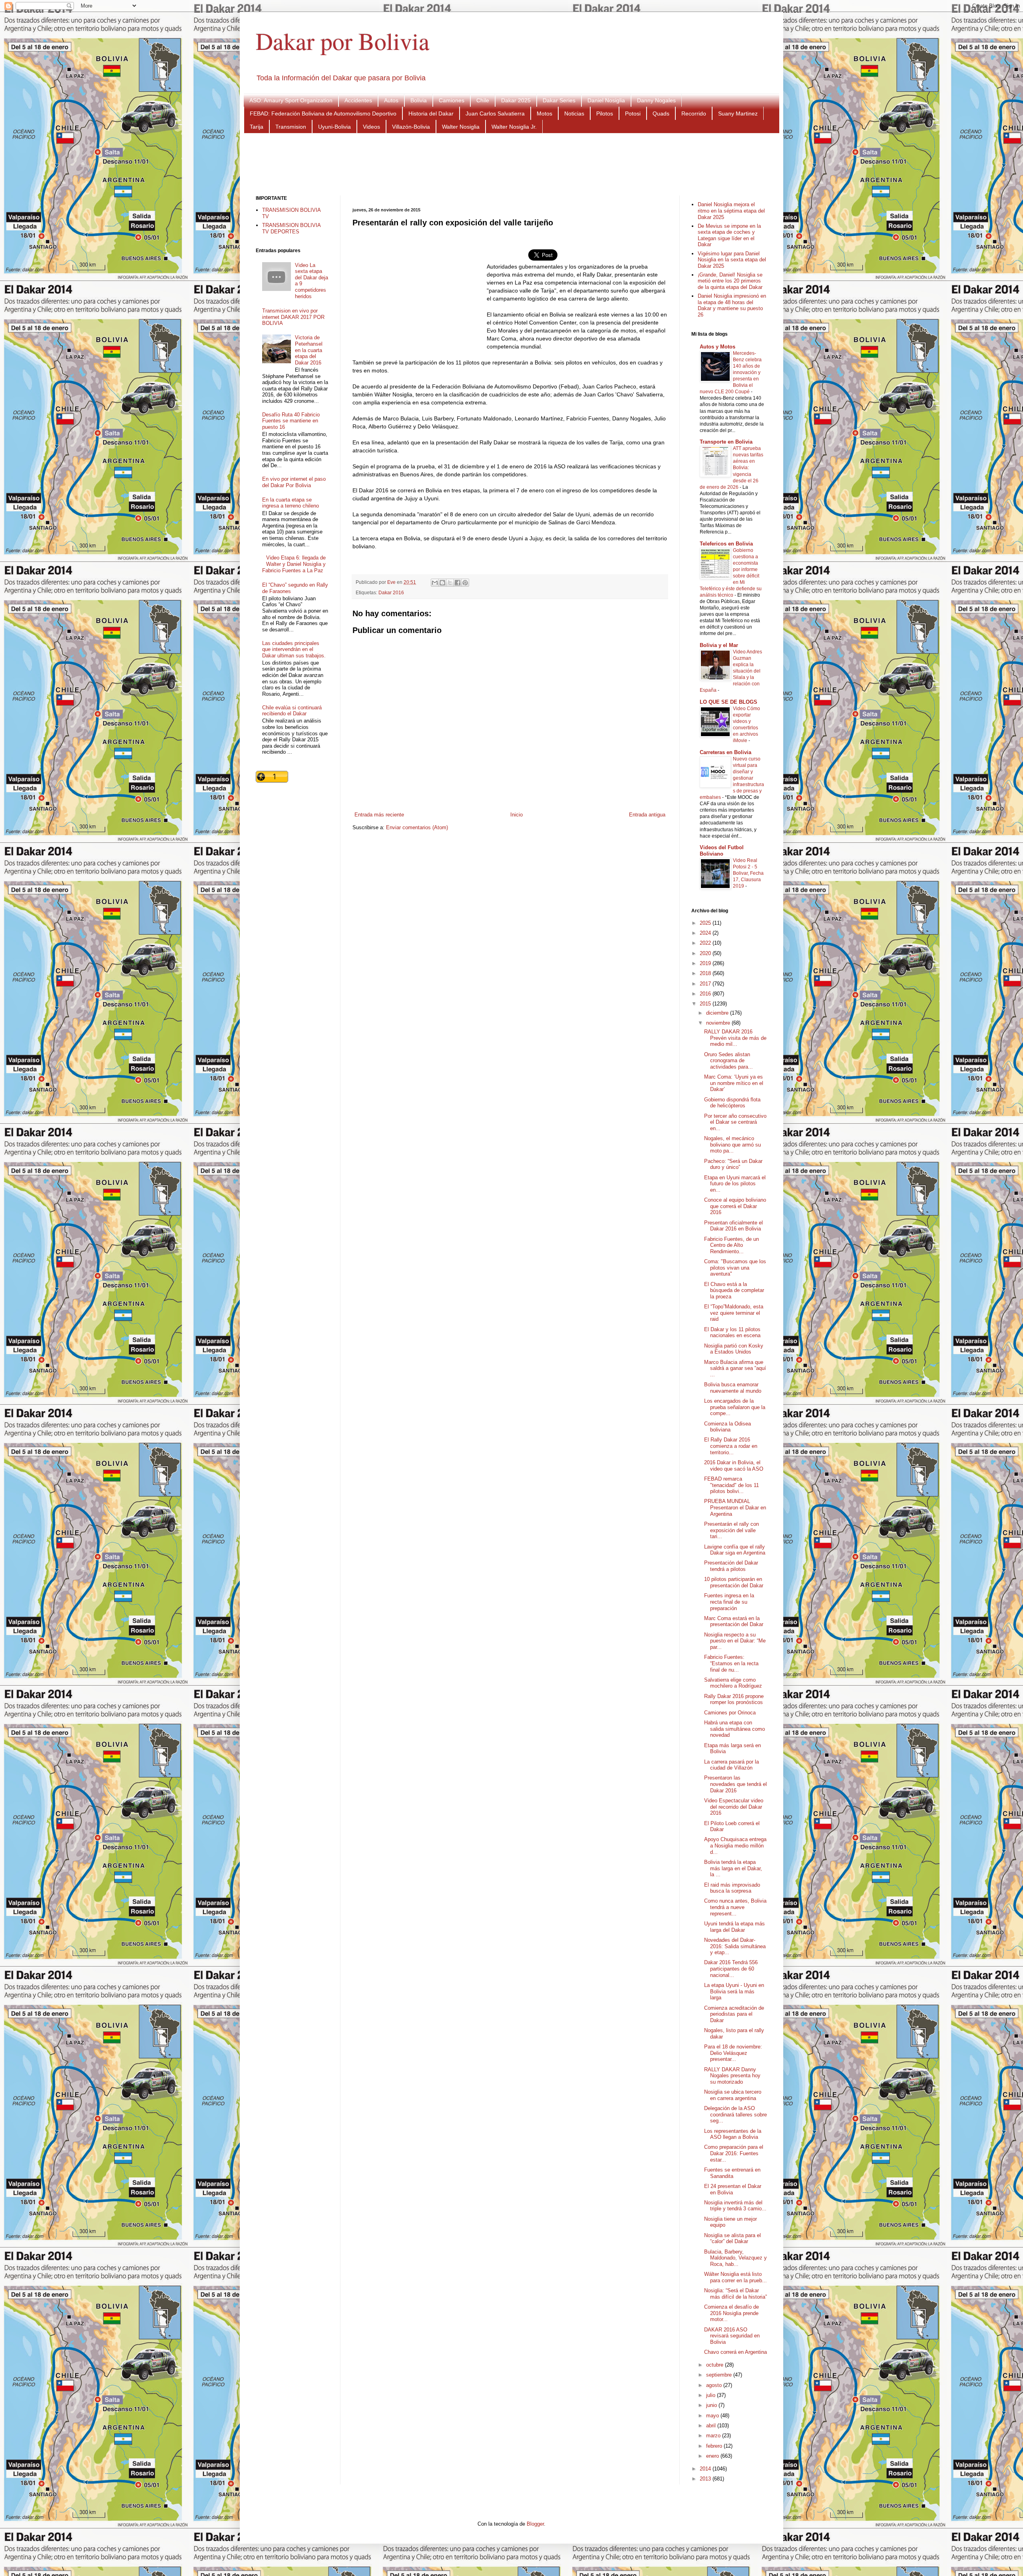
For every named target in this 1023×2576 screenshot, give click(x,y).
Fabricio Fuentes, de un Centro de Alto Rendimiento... (731, 1245)
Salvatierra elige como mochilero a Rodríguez (733, 1683)
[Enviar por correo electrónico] (435, 583)
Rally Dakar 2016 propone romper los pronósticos (734, 1699)
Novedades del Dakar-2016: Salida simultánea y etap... (735, 1946)
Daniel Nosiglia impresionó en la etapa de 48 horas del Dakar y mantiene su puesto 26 (732, 305)
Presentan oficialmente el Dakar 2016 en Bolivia (733, 1226)
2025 (706, 923)
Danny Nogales (656, 100)
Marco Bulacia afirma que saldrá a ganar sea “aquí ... (735, 1368)
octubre (716, 2365)
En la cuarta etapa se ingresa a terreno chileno (291, 503)
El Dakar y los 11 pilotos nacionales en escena (732, 1333)
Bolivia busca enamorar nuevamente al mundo (733, 1388)
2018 (706, 973)
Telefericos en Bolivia (726, 544)
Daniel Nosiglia (606, 100)
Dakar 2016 (391, 592)
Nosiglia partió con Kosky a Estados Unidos (734, 1349)
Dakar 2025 (516, 100)
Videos (371, 127)
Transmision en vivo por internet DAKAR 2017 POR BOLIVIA (293, 317)
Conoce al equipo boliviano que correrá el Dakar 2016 (735, 1206)
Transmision (291, 127)
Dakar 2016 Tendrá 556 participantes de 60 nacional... (731, 1969)
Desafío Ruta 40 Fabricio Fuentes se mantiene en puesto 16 (291, 421)
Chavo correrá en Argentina (735, 2352)
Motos (544, 113)
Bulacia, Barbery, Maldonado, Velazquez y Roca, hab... (735, 2258)
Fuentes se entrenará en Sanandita (732, 2173)
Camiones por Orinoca (730, 1713)
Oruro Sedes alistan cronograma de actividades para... (728, 1061)
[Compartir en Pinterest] (465, 583)
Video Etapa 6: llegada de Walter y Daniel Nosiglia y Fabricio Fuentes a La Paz (294, 564)
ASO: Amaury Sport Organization (291, 100)
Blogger (535, 2524)
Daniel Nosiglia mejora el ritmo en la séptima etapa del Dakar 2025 (731, 211)
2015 (706, 1004)
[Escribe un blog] (442, 583)
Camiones (452, 100)
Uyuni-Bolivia (334, 127)
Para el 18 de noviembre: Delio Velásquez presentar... (733, 2053)
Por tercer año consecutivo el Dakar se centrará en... (735, 1122)
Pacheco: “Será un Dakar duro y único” (733, 1164)
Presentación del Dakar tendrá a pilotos (731, 1566)
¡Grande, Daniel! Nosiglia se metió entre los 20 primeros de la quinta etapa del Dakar (730, 281)
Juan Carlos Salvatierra (495, 113)
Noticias (574, 113)
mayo (713, 2416)
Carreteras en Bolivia (725, 752)
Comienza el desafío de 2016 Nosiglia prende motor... (731, 2313)
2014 (706, 2469)
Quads (661, 113)
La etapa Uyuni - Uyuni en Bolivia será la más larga (734, 1991)
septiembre (720, 2375)
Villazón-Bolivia (411, 127)
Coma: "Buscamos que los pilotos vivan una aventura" (735, 1268)
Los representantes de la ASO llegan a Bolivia (733, 2134)
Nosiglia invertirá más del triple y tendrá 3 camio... (735, 2206)
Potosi (633, 113)
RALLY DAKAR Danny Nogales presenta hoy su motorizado (732, 2076)
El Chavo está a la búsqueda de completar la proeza (734, 1290)
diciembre (718, 1013)
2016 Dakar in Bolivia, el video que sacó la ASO (734, 1466)
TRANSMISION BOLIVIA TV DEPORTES (291, 228)
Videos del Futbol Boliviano (722, 851)
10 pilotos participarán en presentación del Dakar (734, 1582)
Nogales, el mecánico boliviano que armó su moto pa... (732, 1145)
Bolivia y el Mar (719, 645)
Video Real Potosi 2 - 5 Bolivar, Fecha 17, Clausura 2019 (748, 873)
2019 (706, 963)
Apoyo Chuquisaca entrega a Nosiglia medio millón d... (735, 1845)
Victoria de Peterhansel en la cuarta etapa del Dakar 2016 (309, 350)
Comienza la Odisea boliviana (727, 1427)
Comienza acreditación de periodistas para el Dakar (734, 2014)
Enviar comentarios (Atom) (417, 827)
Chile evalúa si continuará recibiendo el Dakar (292, 711)
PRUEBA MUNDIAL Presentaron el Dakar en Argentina (735, 1507)
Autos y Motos (717, 347)
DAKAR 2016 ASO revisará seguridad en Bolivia (732, 2336)
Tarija (257, 127)
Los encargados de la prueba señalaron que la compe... (735, 1407)
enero (713, 2456)
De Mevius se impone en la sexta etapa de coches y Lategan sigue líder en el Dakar (729, 235)
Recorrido (694, 113)
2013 (706, 2479)
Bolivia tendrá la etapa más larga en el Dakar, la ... (733, 1868)
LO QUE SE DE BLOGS (728, 702)
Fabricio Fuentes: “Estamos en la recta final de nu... (731, 1663)
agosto (715, 2385)
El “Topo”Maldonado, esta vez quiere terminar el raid (734, 1313)
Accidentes (358, 100)
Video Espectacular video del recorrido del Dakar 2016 (734, 1807)
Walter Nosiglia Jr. (514, 127)
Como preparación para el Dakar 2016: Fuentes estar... (734, 2153)
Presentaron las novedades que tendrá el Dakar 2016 (735, 1784)
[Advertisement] (511, 163)
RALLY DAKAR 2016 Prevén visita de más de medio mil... (735, 1038)
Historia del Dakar (431, 113)
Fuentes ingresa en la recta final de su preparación (729, 1602)
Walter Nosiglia (461, 127)
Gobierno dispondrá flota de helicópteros (732, 1103)
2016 (706, 994)
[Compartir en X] (450, 583)
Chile (483, 100)
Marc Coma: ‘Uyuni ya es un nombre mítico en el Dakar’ (734, 1083)
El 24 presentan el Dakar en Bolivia (733, 2189)
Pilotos (605, 113)
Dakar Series (559, 100)
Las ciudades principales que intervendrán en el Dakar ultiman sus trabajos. (294, 649)
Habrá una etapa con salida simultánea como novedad (734, 1729)
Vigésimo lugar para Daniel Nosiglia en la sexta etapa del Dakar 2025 (732, 260)
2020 (706, 953)
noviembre (719, 1023)
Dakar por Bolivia (343, 41)
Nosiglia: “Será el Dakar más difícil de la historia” (735, 2294)
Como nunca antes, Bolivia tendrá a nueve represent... (735, 1907)
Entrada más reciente (379, 815)
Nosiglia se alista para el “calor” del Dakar (732, 2239)
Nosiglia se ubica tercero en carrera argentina (733, 2095)
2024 (706, 933)
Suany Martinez (738, 113)
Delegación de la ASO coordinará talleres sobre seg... (735, 2114)
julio (712, 2395)
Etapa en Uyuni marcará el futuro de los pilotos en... (735, 1184)
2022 (706, 943)
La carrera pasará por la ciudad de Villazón (731, 1765)
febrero (715, 2446)
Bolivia (419, 100)
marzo (714, 2436)
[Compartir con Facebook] (458, 583)
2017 (706, 984)
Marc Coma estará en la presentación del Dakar (734, 1621)
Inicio (516, 815)
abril (712, 2426)
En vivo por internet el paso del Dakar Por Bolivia (294, 482)
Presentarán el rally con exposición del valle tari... (731, 1530)
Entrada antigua (647, 815)
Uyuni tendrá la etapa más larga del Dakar (734, 1927)
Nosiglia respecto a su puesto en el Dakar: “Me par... (735, 1641)
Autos (391, 100)
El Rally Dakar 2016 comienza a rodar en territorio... (731, 1446)
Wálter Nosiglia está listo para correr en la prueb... (735, 2277)
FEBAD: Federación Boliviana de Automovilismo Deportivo (323, 113)
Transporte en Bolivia (726, 442)
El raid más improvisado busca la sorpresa (732, 1888)
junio (712, 2405)
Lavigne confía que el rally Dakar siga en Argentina (735, 1550)
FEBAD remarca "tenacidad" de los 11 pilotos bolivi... (731, 1485)
